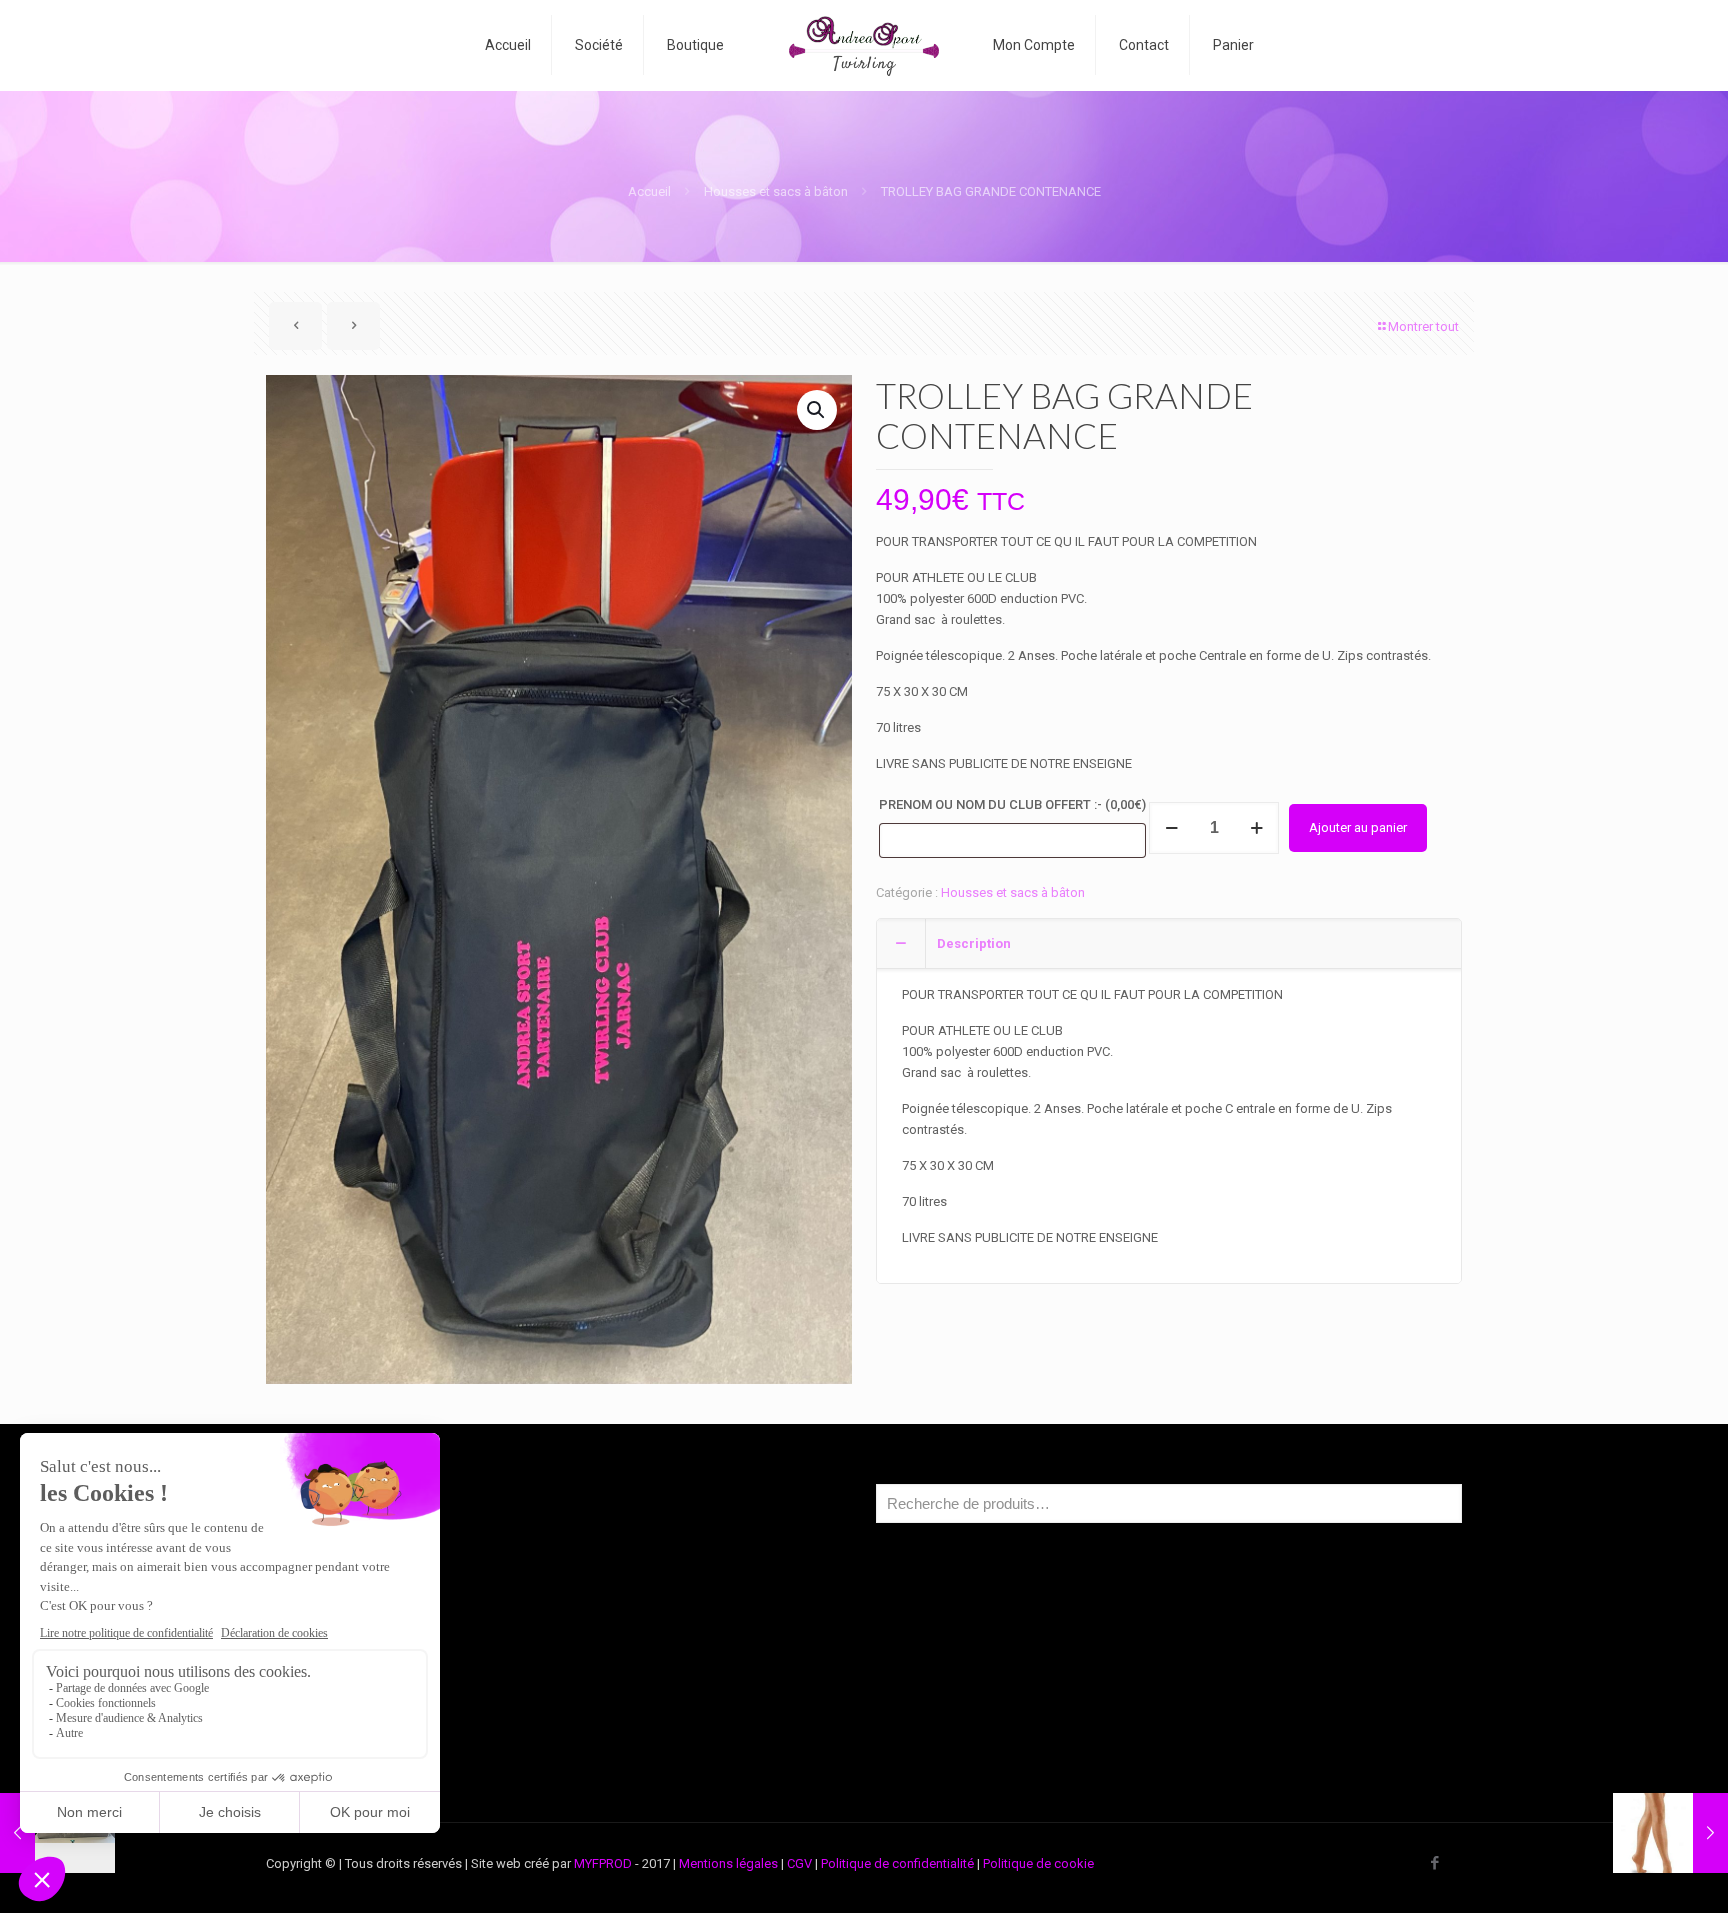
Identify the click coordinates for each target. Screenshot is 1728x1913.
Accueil (649, 191)
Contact (321, 1737)
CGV (799, 1863)
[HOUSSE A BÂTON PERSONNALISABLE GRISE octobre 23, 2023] (57, 1833)
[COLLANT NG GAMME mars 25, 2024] (1670, 1833)
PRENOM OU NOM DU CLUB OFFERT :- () (1012, 804)
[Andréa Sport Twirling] (864, 45)
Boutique (325, 1623)
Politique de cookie (1038, 1863)
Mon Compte (336, 1661)
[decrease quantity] (1171, 828)
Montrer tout (1423, 326)
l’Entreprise (331, 1585)
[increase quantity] (1256, 828)
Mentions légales (728, 1863)
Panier (316, 1699)
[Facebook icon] (1434, 1863)
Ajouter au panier (1358, 827)
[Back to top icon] (1632, 1872)
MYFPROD (603, 1863)
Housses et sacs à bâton (776, 191)
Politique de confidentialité (897, 1863)
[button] (817, 410)
